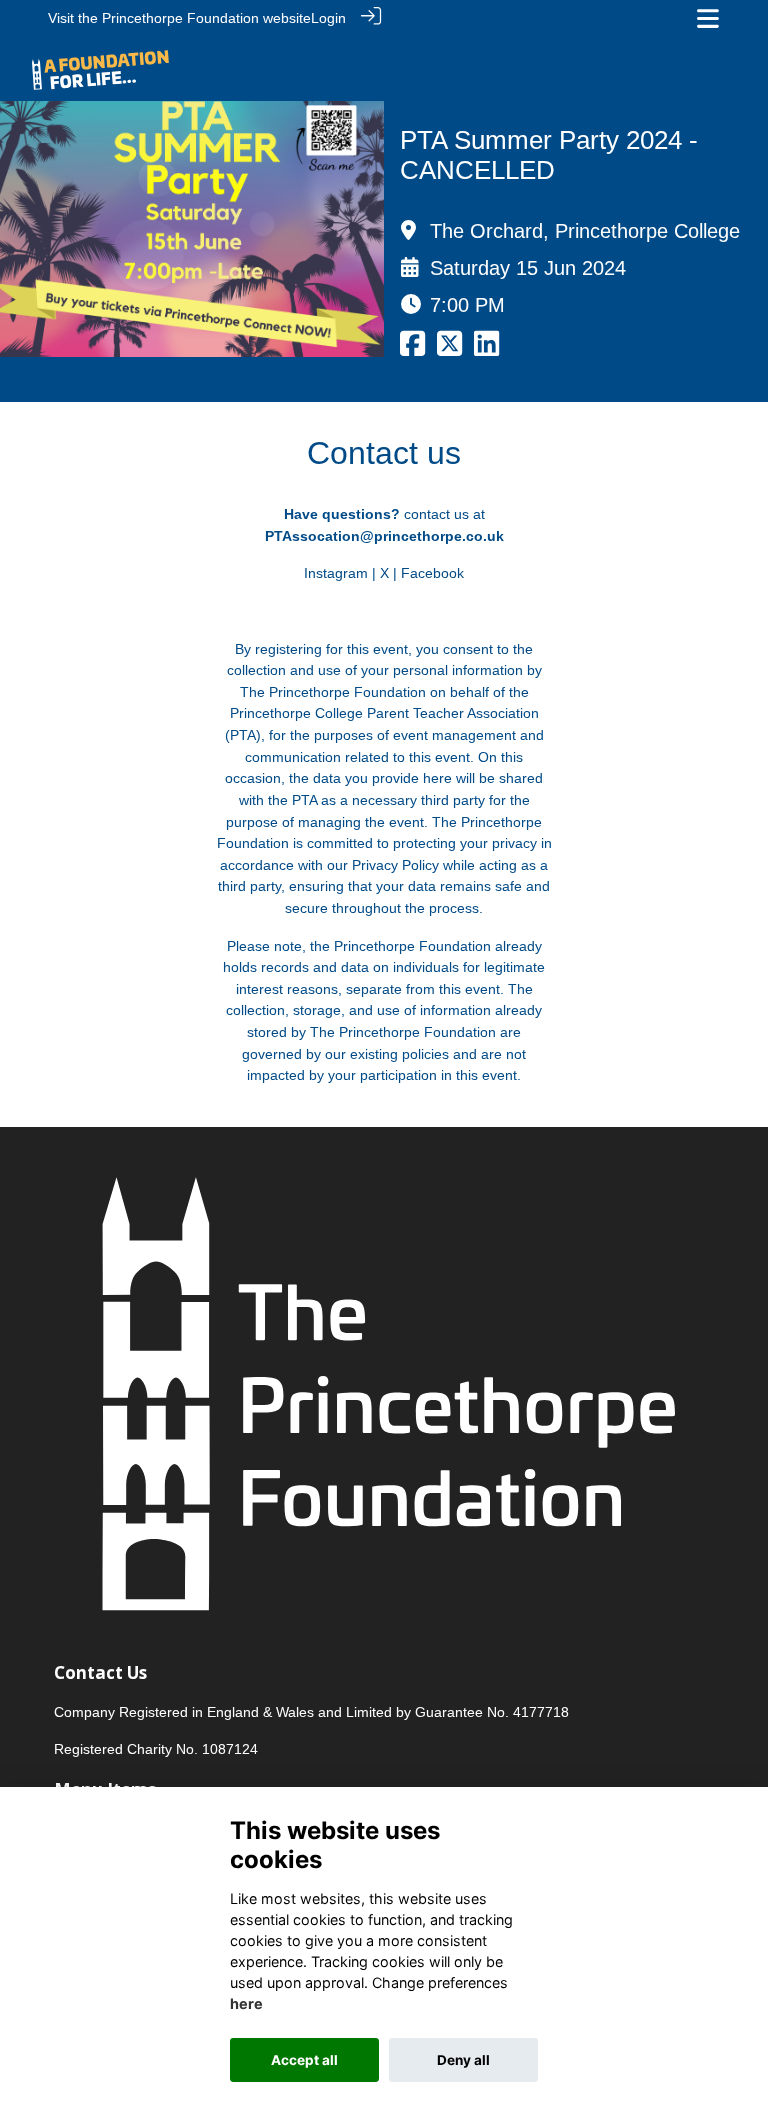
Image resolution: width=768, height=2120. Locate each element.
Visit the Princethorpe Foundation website (179, 18)
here (246, 2003)
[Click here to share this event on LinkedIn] (486, 349)
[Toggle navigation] (708, 18)
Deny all (463, 2060)
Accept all (304, 2060)
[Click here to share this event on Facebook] (412, 349)
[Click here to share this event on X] (449, 349)
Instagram (336, 573)
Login (328, 18)
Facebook (432, 573)
